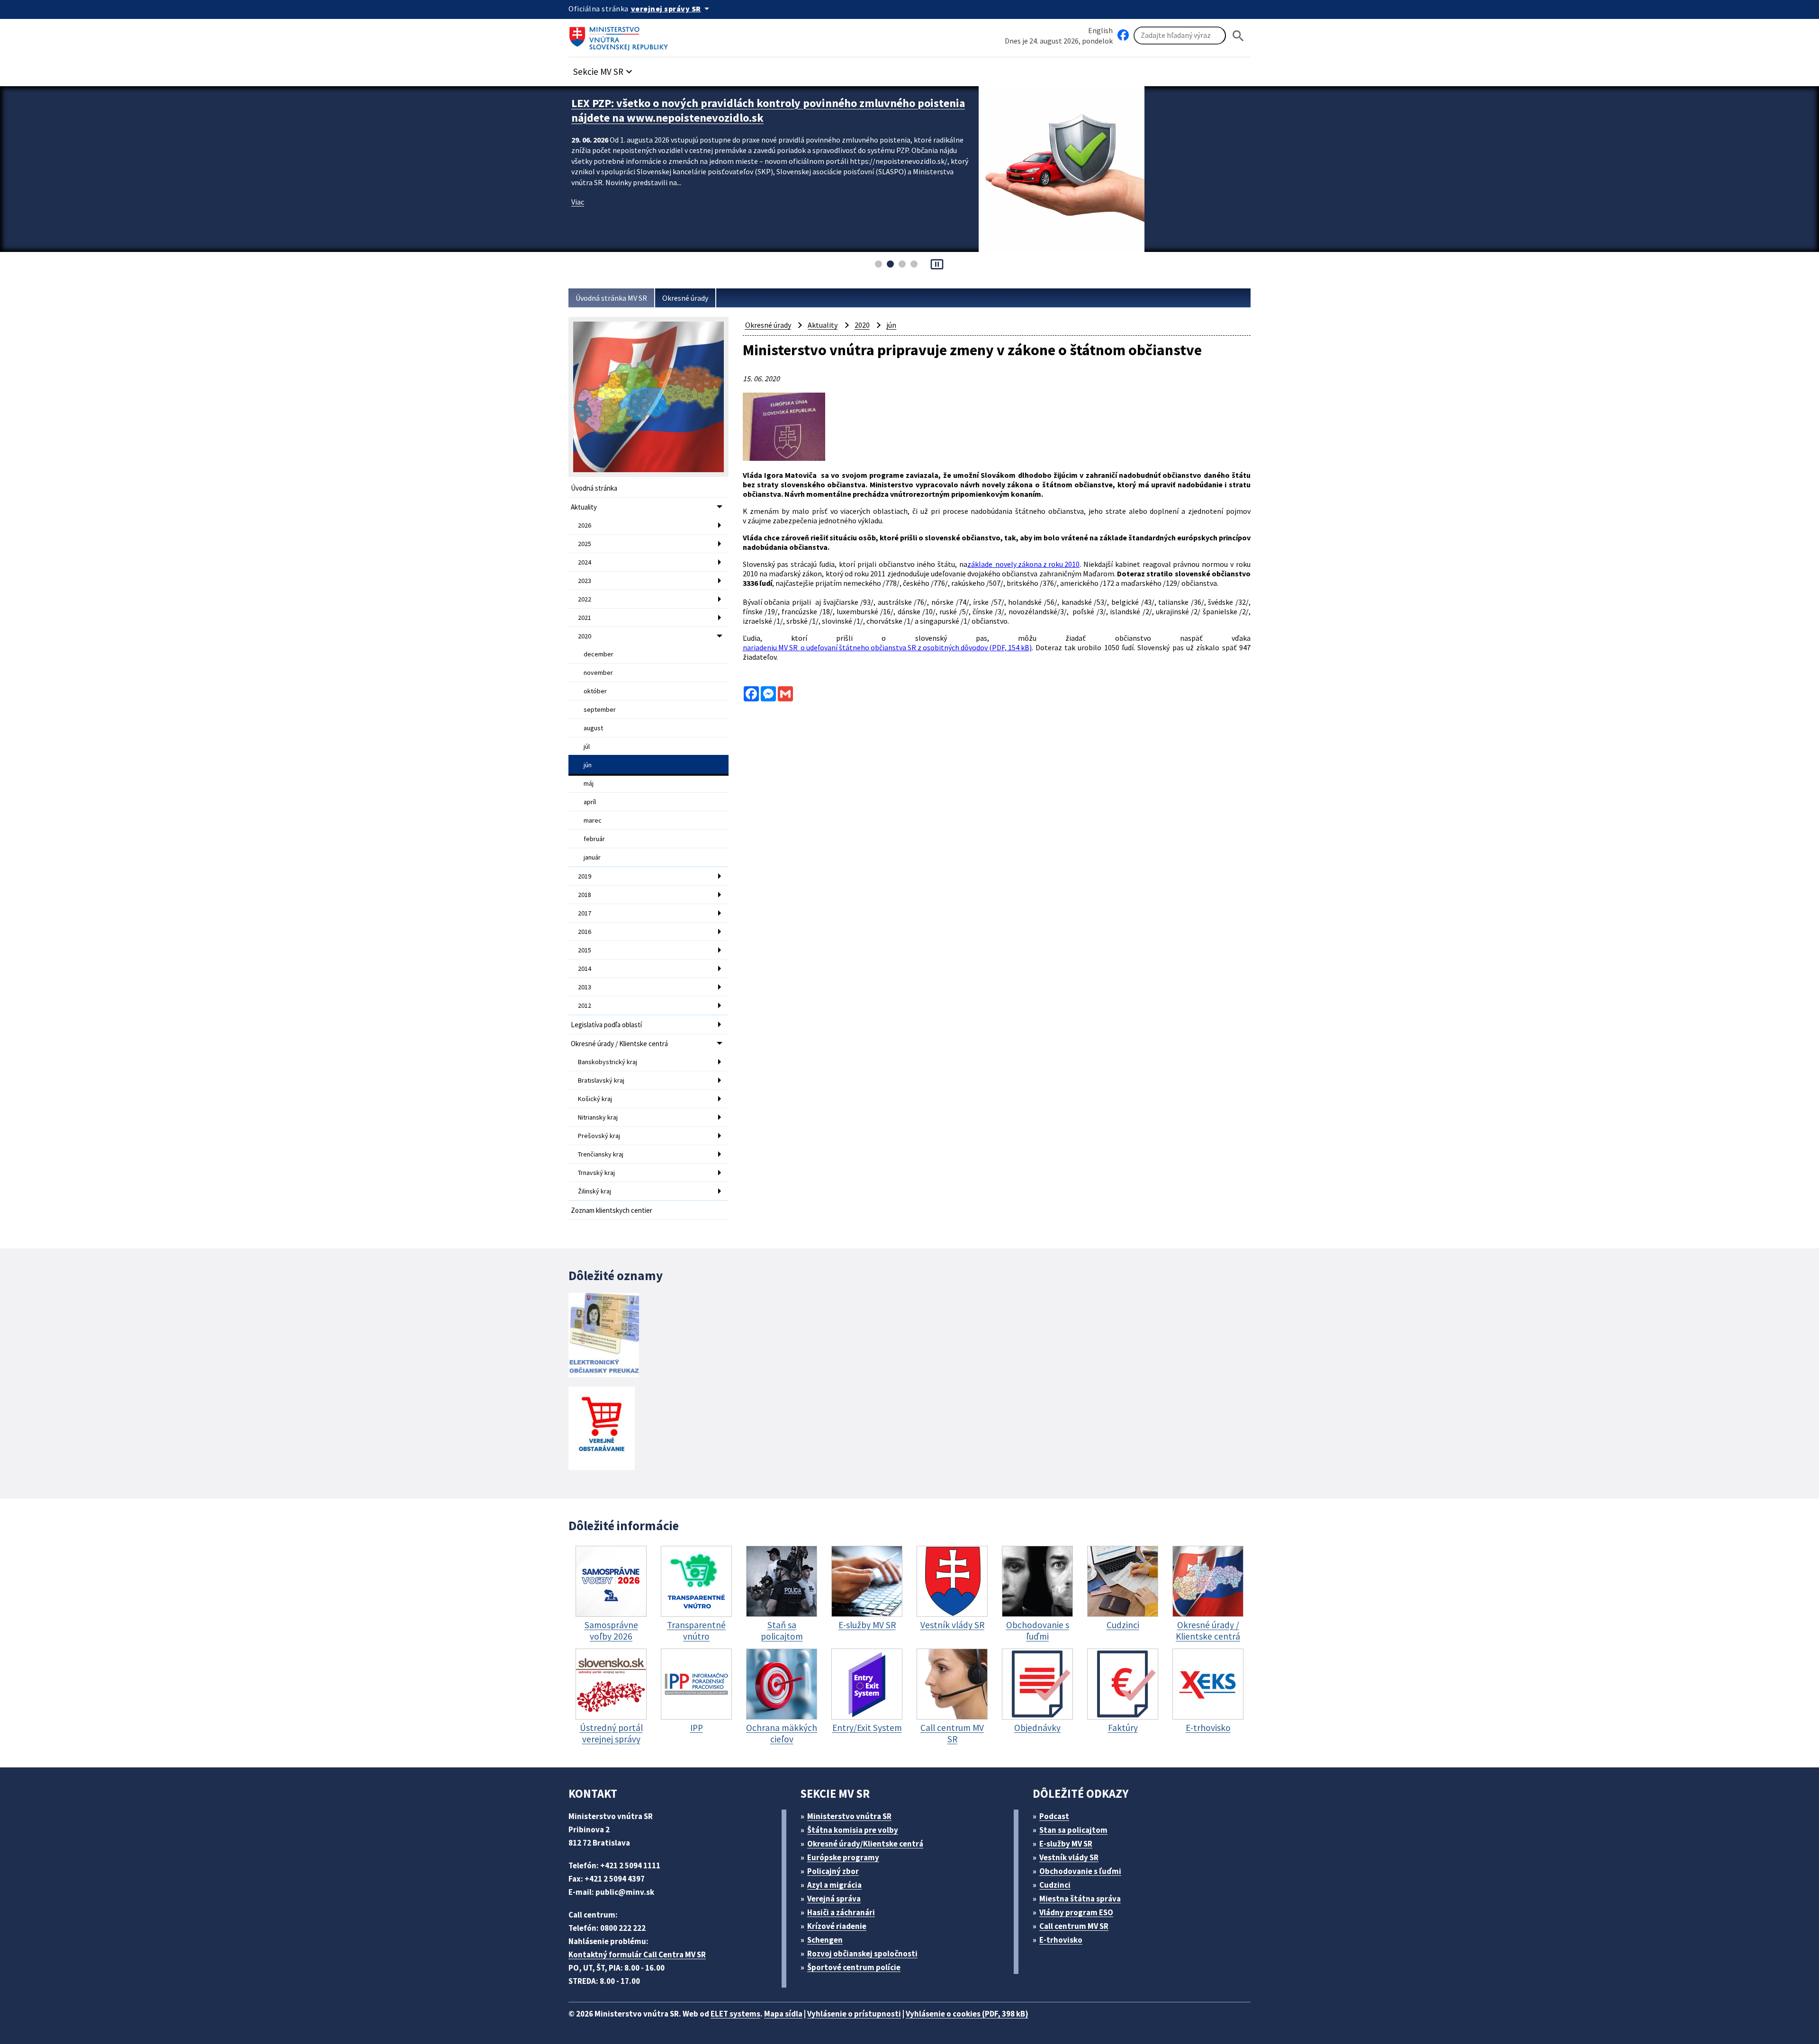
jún (588, 765)
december (599, 654)
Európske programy (843, 1857)
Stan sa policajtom (1073, 1830)
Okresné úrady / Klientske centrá (619, 1044)
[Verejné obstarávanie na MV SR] (602, 1429)
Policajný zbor (833, 1871)
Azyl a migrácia (834, 1885)
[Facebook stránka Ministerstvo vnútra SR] (1123, 36)
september (600, 709)
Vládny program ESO (1076, 1912)
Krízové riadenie (837, 1926)
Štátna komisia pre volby (853, 1830)
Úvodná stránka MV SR (611, 298)
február (594, 839)
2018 (585, 895)
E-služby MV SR (1066, 1844)
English (1100, 30)
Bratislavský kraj (601, 1080)
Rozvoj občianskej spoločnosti (862, 1954)
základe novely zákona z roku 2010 (1023, 564)
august (593, 728)
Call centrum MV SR (1074, 1926)
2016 (585, 932)
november (598, 672)
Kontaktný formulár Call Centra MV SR (637, 1954)
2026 (585, 525)
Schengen (825, 1940)
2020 (585, 636)
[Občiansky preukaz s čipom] (604, 1335)
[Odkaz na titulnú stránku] (621, 36)
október (595, 691)
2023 (585, 581)
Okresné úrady (685, 298)
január (592, 857)
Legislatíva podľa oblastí (606, 1025)
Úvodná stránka (594, 488)
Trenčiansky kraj (601, 1154)
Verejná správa (834, 1899)
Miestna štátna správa (1080, 1899)
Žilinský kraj (594, 1191)
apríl (590, 802)
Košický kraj (595, 1099)
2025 (585, 544)
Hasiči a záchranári (841, 1912)
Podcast (1054, 1816)
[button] (604, 69)
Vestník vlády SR (1069, 1857)
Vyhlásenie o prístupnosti (854, 2014)
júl (587, 746)
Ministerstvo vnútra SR (849, 1816)
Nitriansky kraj (598, 1117)
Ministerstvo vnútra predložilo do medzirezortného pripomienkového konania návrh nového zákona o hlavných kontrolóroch (768, 110)
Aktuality (584, 507)
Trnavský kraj (596, 1173)
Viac (578, 202)
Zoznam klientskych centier (612, 1210)
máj (589, 783)
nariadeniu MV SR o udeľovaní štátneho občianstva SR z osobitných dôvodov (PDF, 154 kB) (887, 647)
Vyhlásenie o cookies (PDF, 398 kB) (967, 2014)
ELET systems (735, 2014)
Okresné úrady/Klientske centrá (865, 1844)
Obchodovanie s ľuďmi (1080, 1871)
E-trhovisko (1061, 1940)
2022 (585, 599)
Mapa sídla (783, 2014)
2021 (585, 618)
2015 (585, 950)
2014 (585, 968)
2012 (585, 1005)
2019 (585, 876)
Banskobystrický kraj (608, 1062)
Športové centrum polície (854, 1967)
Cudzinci (1055, 1885)
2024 (585, 562)
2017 (585, 913)
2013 (585, 987)
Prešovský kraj (599, 1136)
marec (593, 820)
